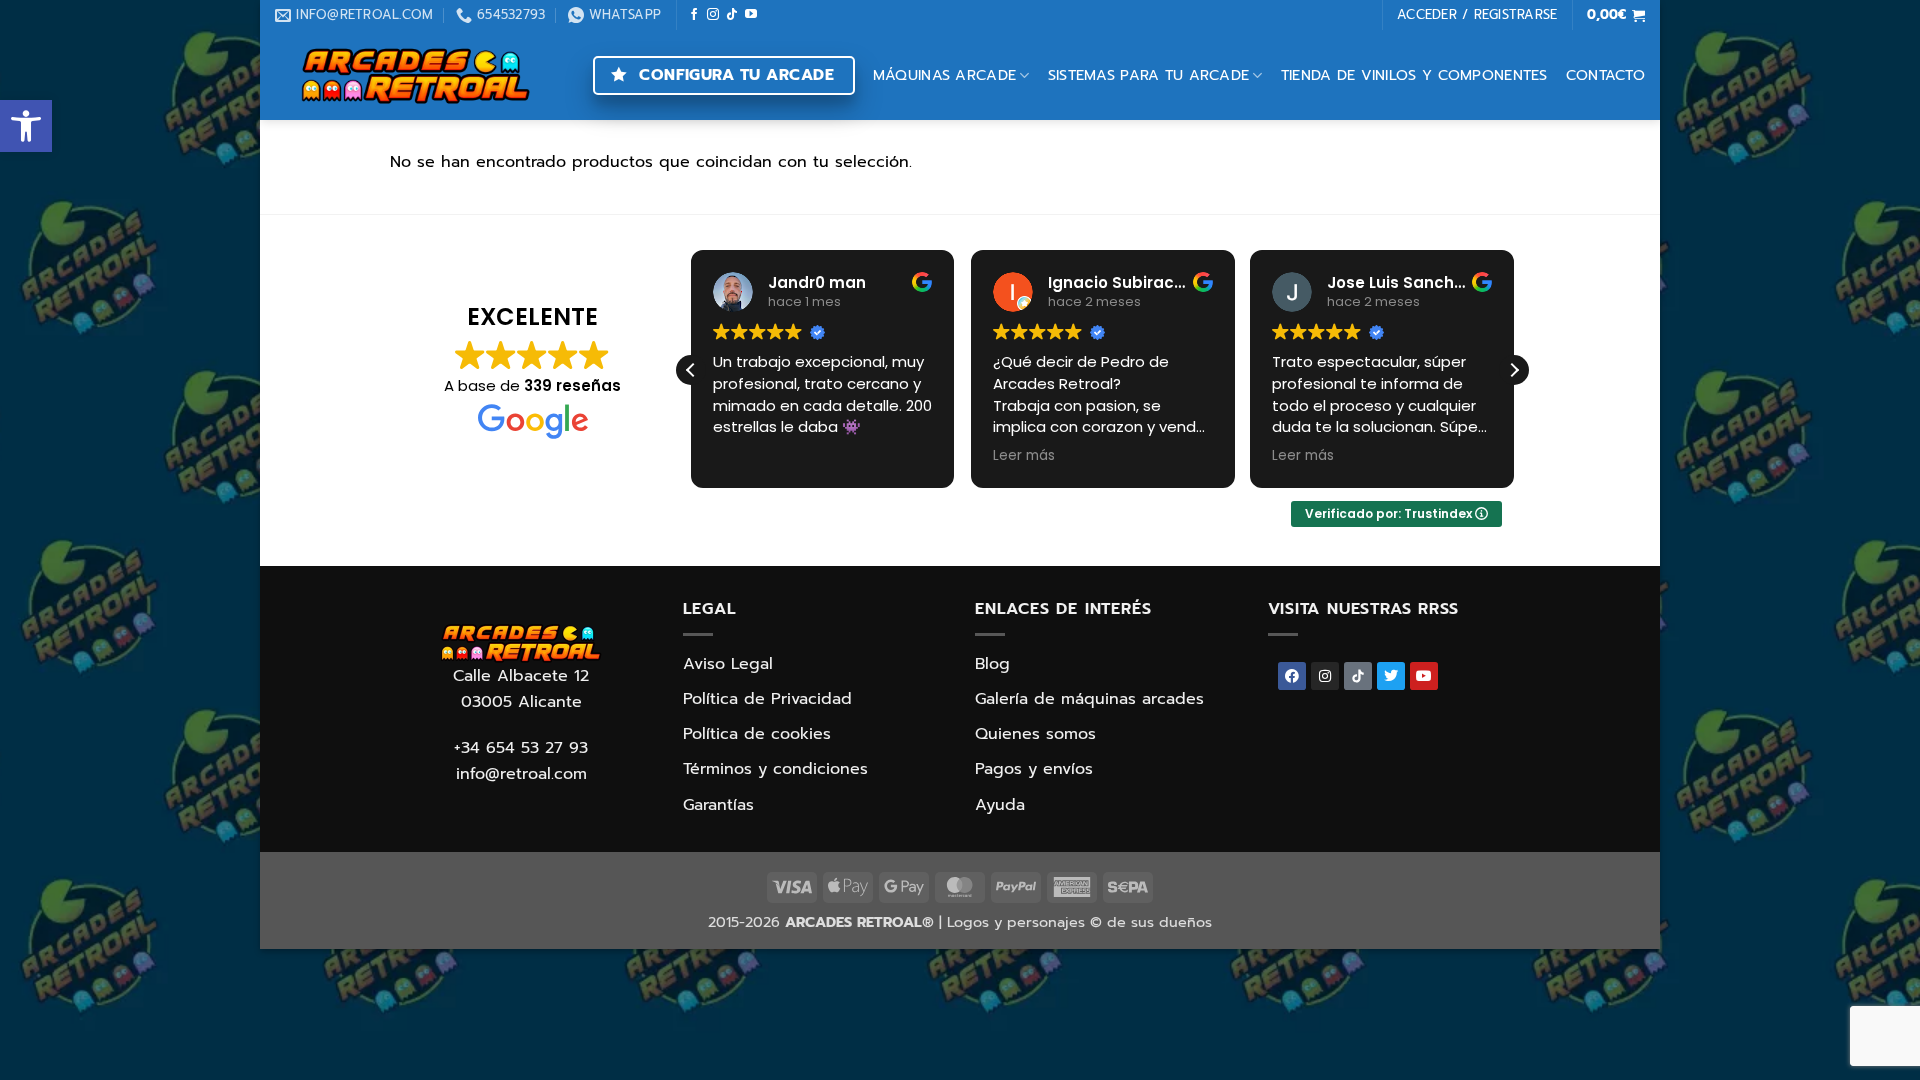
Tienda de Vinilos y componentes (1414, 75)
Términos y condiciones (775, 769)
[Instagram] (1325, 676)
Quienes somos (1035, 734)
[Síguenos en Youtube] (751, 15)
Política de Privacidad (767, 699)
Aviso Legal (728, 664)
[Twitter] (1391, 676)
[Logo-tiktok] (1358, 676)
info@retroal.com (521, 774)
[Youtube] (1424, 676)
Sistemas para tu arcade (1149, 75)
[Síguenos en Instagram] (713, 15)
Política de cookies (757, 734)
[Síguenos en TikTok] (732, 15)
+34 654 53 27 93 (521, 748)
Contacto (1605, 75)
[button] (26, 126)
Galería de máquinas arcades (1089, 699)
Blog (992, 664)
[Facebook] (1292, 676)
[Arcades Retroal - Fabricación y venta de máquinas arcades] (415, 75)
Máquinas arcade (944, 75)
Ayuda (1000, 805)
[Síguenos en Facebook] (694, 15)
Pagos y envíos (1034, 769)
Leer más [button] (1024, 456)
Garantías (718, 805)
